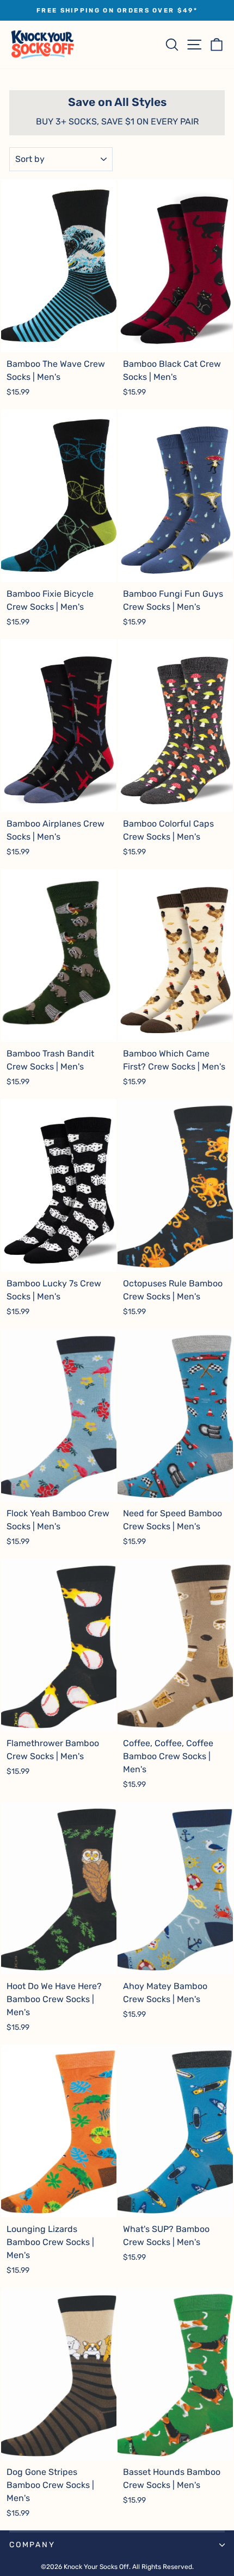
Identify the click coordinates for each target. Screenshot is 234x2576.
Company (32, 2545)
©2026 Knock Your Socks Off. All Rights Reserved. (117, 2567)
